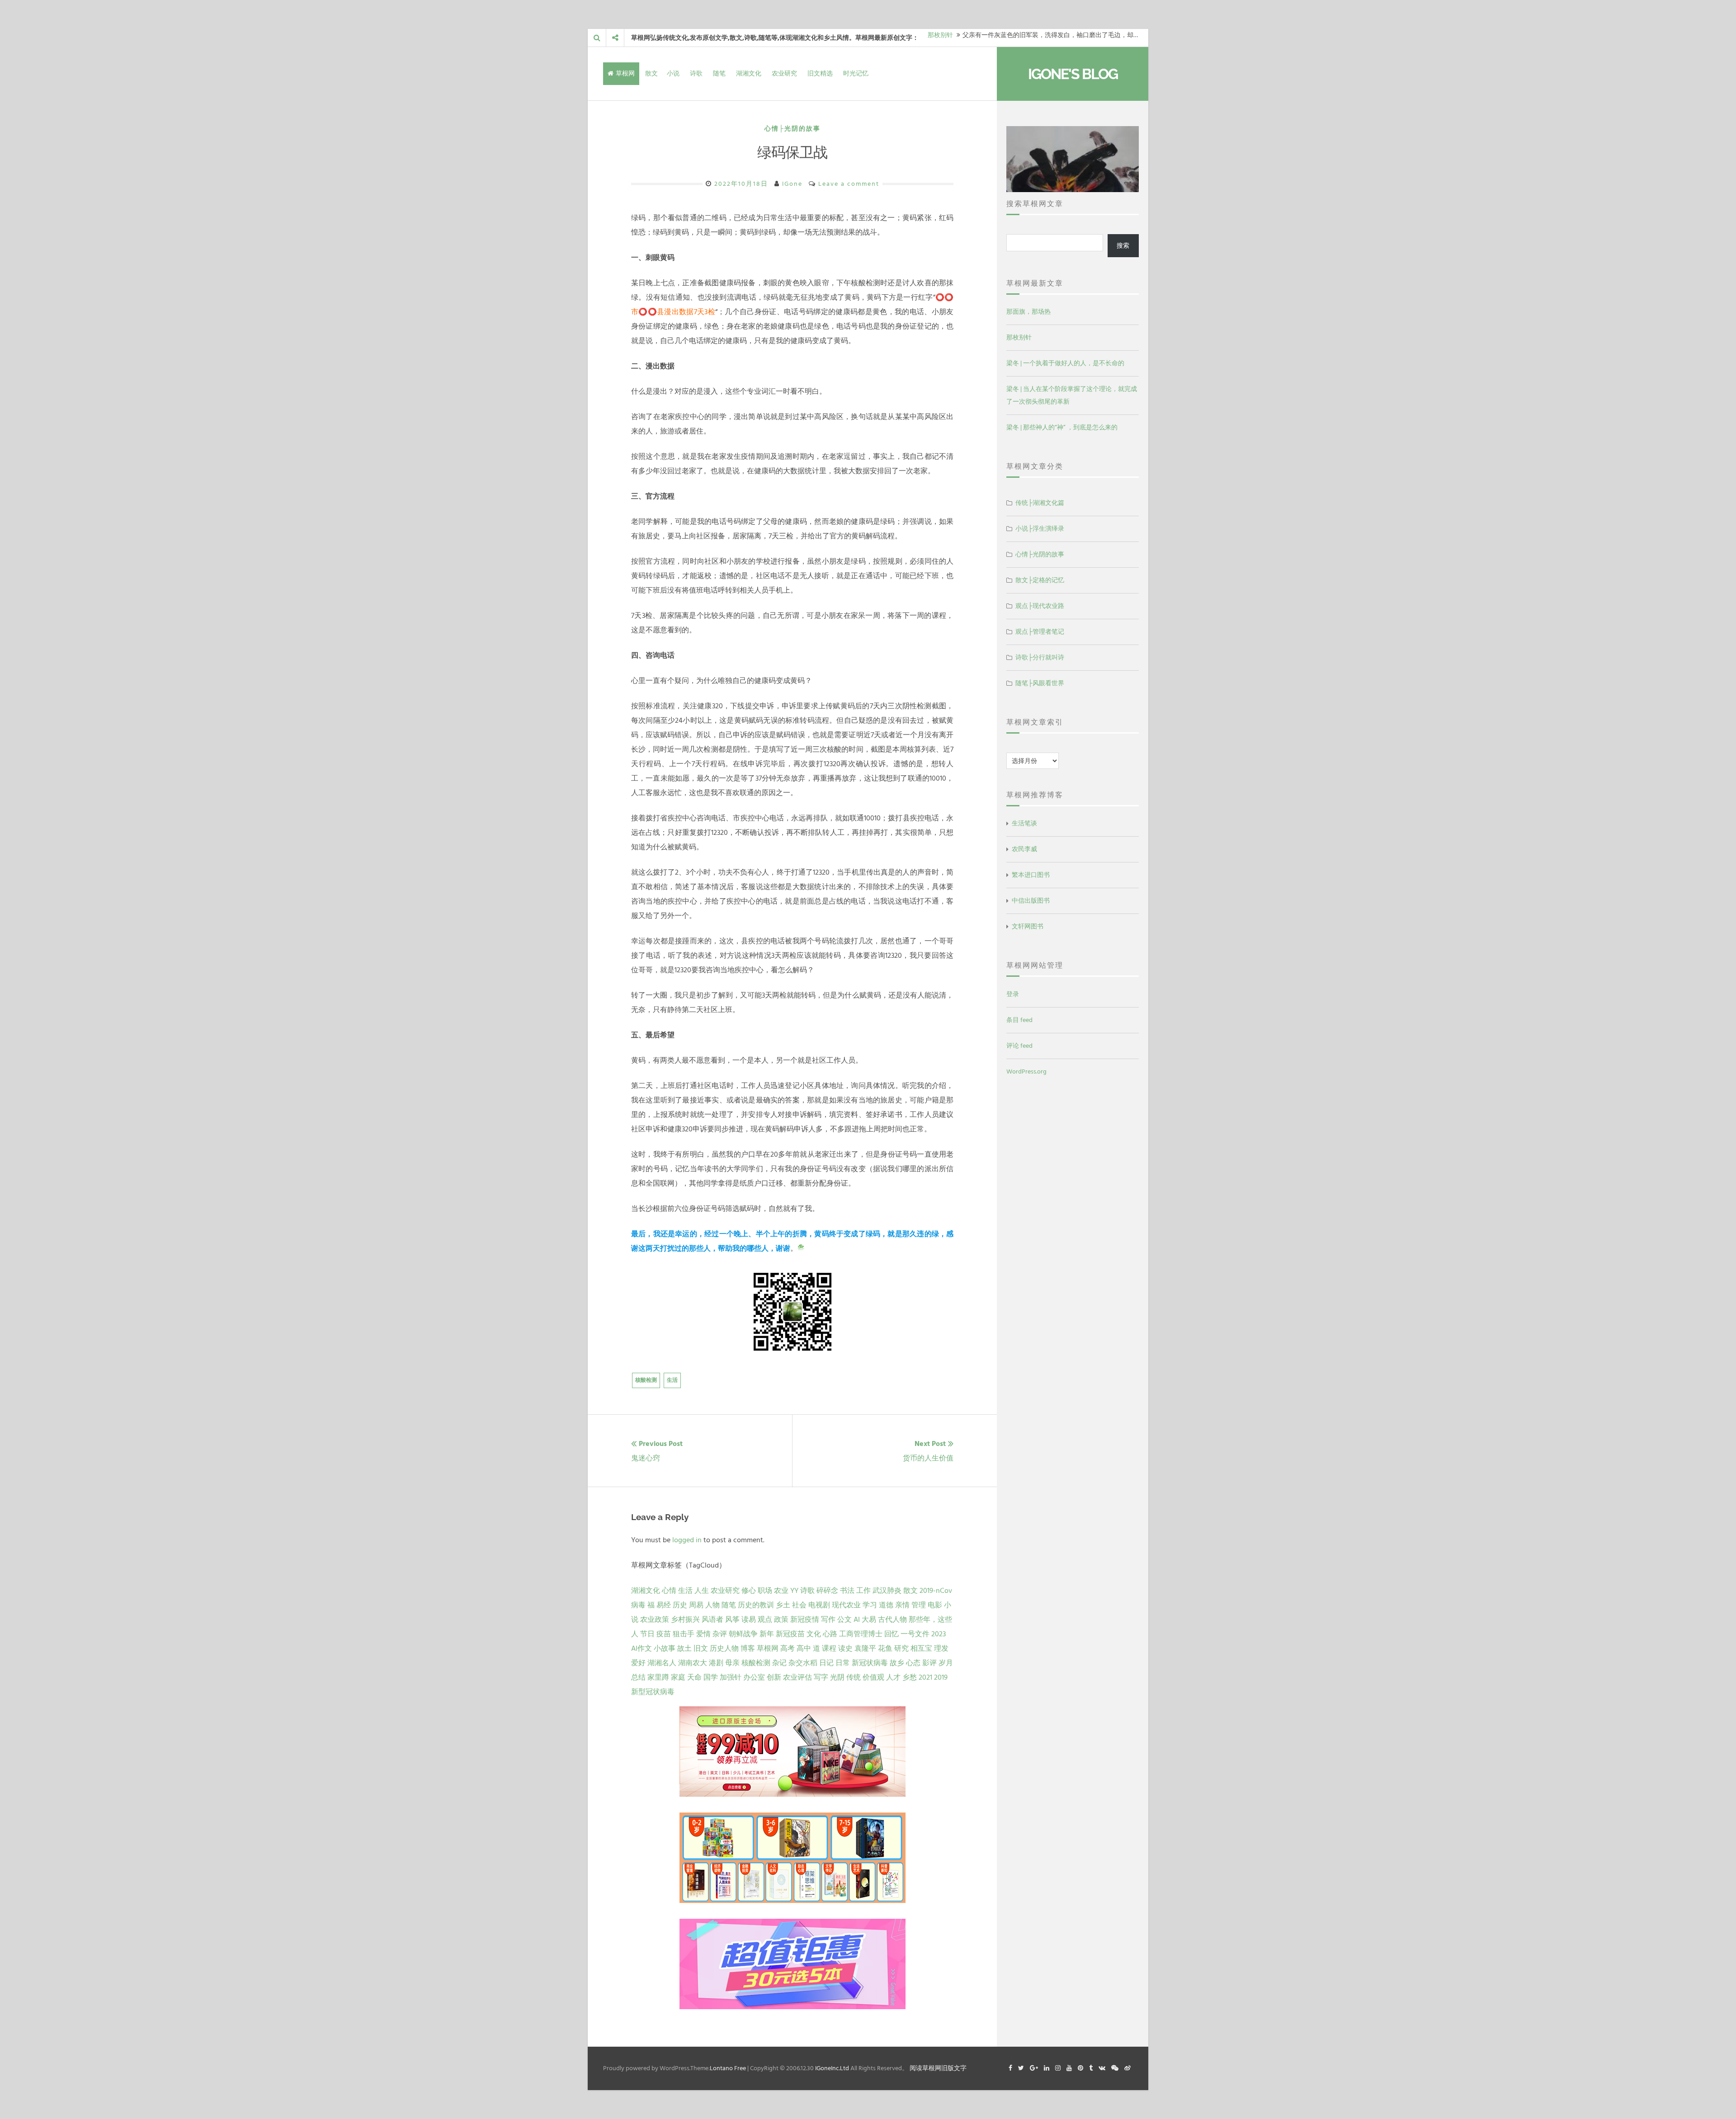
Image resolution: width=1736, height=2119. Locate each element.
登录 (1013, 994)
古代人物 (892, 1620)
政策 (781, 1620)
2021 (925, 1677)
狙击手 (684, 1634)
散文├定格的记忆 (1040, 580)
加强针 (731, 1677)
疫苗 (664, 1634)
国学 (711, 1677)
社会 (799, 1605)
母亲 (732, 1663)
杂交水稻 (803, 1663)
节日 (647, 1634)
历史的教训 (756, 1605)
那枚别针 (1019, 337)
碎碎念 (827, 1591)
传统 (854, 1677)
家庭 (678, 1677)
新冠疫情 (805, 1620)
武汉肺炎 (887, 1591)
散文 (651, 73)
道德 (886, 1605)
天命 (694, 1677)
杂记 (779, 1663)
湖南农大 (693, 1663)
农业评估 (797, 1677)
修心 (749, 1591)
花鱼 (885, 1648)
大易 (869, 1620)
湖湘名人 (662, 1663)
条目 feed (1019, 1020)
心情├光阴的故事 (793, 129)
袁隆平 (865, 1648)
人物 (712, 1605)
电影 (935, 1605)
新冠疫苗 (790, 1634)
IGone (792, 184)
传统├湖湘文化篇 (1040, 503)
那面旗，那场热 (1028, 312)
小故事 (665, 1648)
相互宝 (921, 1648)
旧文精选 (820, 73)
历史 (680, 1605)
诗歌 (696, 73)
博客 (748, 1648)
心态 (913, 1663)
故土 (684, 1648)
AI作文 (642, 1648)
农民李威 (1024, 849)
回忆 (892, 1634)
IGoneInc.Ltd (832, 2068)
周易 (696, 1605)
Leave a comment (849, 184)
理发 (941, 1648)
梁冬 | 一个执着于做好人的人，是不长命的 (1065, 363)
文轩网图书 (1028, 926)
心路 (830, 1634)
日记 (826, 1663)
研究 (901, 1648)
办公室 (754, 1677)
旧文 (701, 1648)
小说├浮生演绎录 (1040, 529)
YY (794, 1591)
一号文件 (915, 1634)
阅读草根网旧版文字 (938, 2068)
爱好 (638, 1663)
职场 (765, 1591)
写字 (821, 1677)
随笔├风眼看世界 (1040, 683)
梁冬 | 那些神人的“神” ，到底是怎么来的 (1062, 427)
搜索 (1123, 246)
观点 (765, 1620)
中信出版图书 (1031, 901)
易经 (664, 1605)
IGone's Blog (1073, 74)
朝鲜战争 (743, 1634)
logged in (687, 1540)
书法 (847, 1591)
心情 (669, 1591)
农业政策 (655, 1620)
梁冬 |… (938, 38)
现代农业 (846, 1605)
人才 (893, 1677)
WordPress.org (1026, 1071)
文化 (814, 1634)
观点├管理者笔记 (1040, 632)
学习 (870, 1605)
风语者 (712, 1620)
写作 (828, 1620)
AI (857, 1620)
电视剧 (819, 1605)
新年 (767, 1634)
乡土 (783, 1605)
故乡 (897, 1663)
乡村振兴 (685, 1620)
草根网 (625, 73)
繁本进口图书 (1031, 875)
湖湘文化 (749, 73)
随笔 (719, 73)
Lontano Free (728, 2068)
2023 (939, 1634)
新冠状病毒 (870, 1663)
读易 (749, 1620)
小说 (673, 73)
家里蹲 (658, 1677)
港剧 (716, 1663)
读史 (845, 1648)
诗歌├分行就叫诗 (1040, 657)
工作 (863, 1591)
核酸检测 (646, 1380)
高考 (788, 1648)
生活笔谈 (1024, 823)
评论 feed (1019, 1046)
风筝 (732, 1620)
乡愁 (910, 1677)
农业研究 (784, 73)
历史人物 (724, 1648)
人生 (702, 1591)
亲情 (902, 1605)
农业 (781, 1591)
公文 (844, 1620)
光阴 (837, 1677)
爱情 (703, 1634)
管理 (919, 1605)
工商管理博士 (861, 1634)
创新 (774, 1677)
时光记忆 (856, 73)
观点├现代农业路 (1040, 606)
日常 (843, 1663)
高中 (804, 1648)
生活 (672, 1380)
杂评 (720, 1634)
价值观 (873, 1677)
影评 (929, 1663)
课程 (829, 1648)
